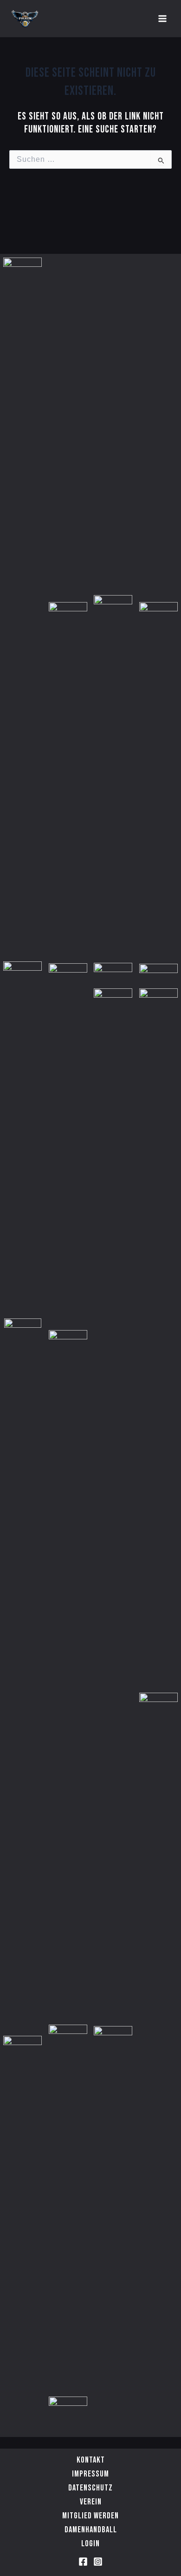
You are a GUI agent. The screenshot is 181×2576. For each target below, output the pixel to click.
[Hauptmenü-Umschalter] (162, 19)
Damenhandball (91, 2530)
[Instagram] (98, 2562)
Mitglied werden (90, 2516)
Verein (91, 2502)
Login (90, 2544)
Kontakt (91, 2460)
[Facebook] (83, 2562)
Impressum (90, 2474)
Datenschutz (90, 2488)
